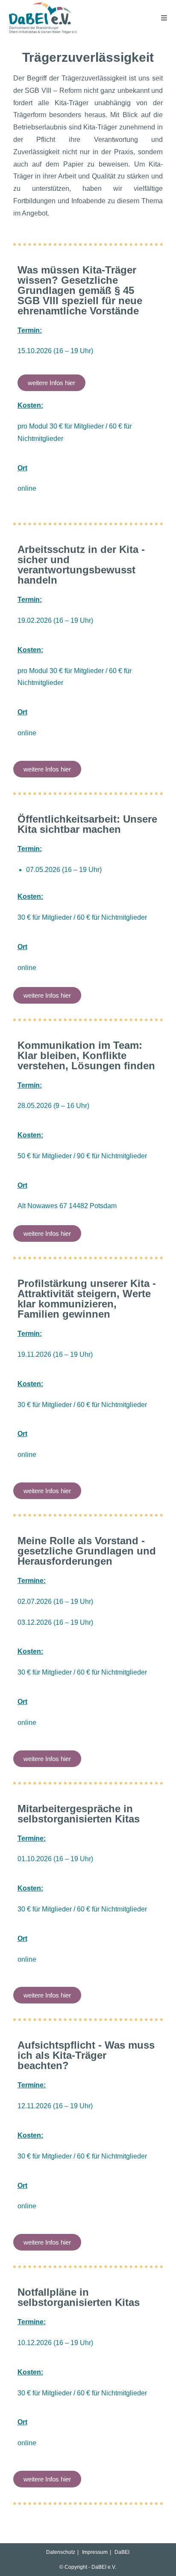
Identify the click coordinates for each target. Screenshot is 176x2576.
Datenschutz (61, 2552)
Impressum (95, 2552)
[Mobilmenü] (164, 18)
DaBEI (122, 2552)
